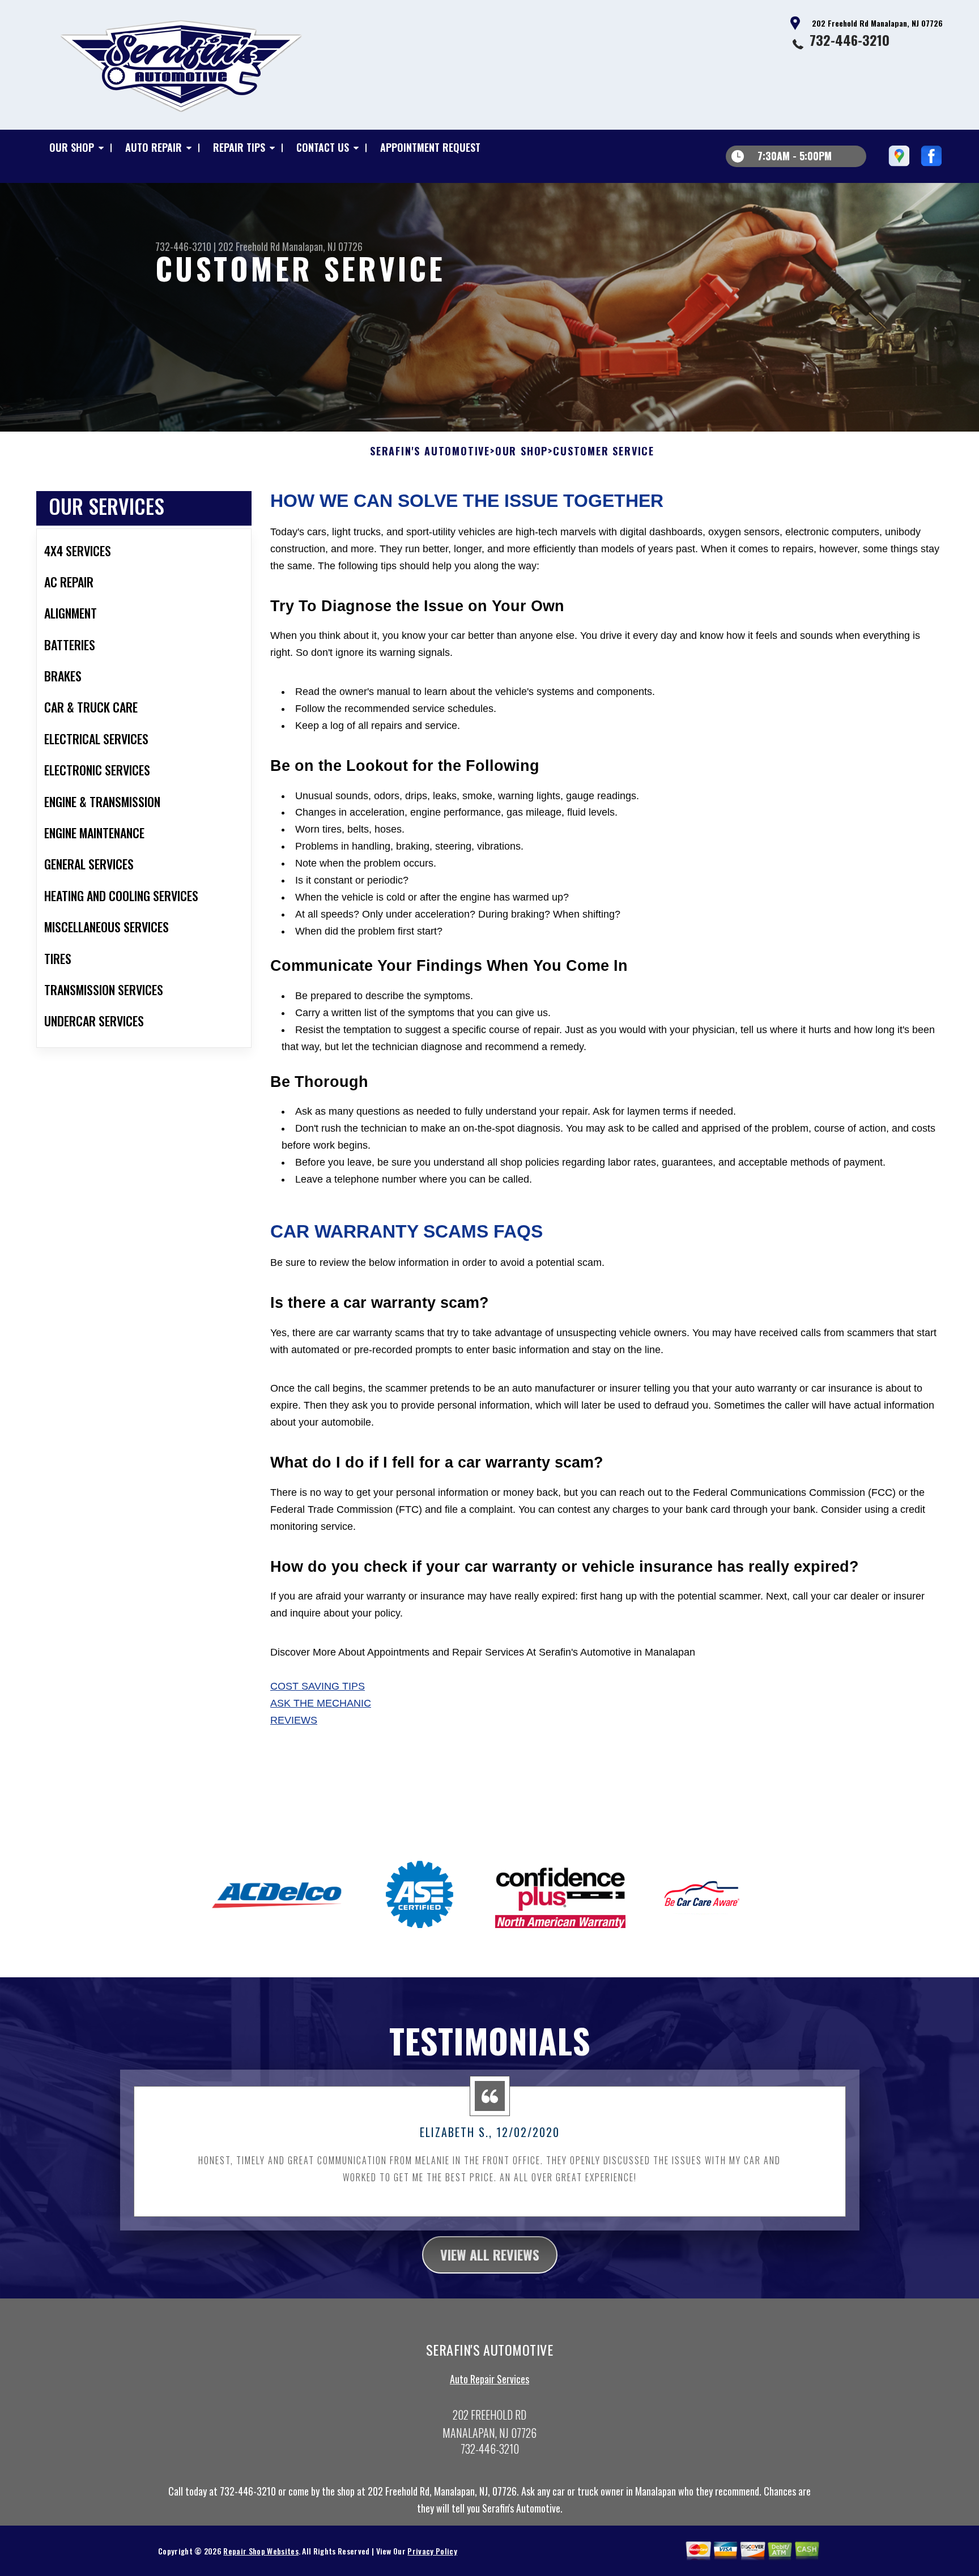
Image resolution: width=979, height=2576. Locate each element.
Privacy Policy (432, 2551)
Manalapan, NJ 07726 (322, 246)
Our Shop (72, 147)
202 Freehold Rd (249, 246)
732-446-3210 (850, 40)
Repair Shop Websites (261, 2551)
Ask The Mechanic (321, 1703)
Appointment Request (430, 147)
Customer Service (604, 451)
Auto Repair (154, 147)
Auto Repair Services (489, 2379)
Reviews (294, 1720)
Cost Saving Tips (318, 1686)
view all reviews (490, 2254)
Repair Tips (239, 147)
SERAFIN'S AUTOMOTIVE (430, 451)
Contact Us (323, 147)
